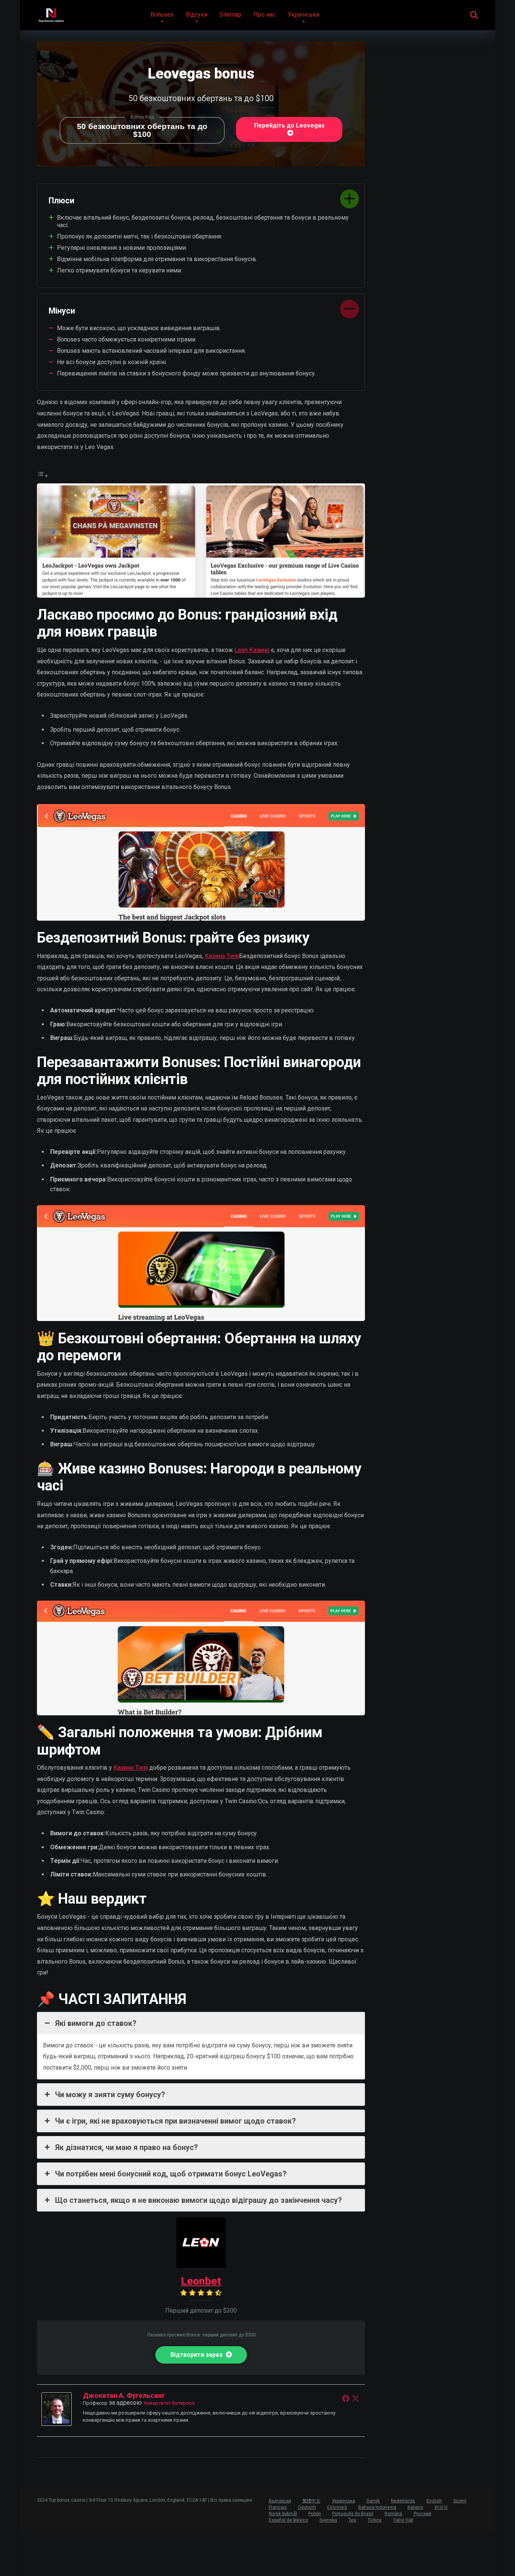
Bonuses (162, 15)
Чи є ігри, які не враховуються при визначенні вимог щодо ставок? (175, 2121)
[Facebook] (346, 2398)
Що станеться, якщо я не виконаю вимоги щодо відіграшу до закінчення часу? (198, 2200)
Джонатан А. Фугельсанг (124, 2395)
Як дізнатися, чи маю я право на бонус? (126, 2147)
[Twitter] (356, 2398)
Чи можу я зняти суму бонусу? (110, 2095)
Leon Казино (252, 650)
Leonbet (201, 2281)
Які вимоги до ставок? (96, 2023)
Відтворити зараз (197, 2355)
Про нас (264, 15)
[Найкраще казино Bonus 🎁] (51, 12)
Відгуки (197, 15)
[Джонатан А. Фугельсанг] (57, 2424)
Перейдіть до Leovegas (289, 125)
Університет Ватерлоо (169, 2403)
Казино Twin (222, 956)
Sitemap (230, 15)
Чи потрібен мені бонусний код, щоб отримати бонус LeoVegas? (171, 2174)
